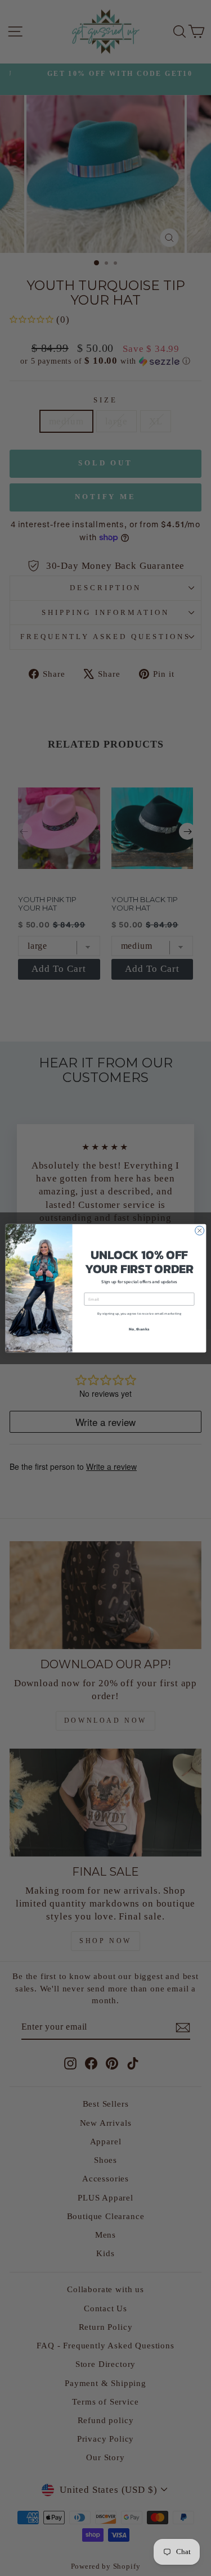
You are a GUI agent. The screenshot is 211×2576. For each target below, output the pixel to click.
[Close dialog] (199, 1230)
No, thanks (139, 1328)
